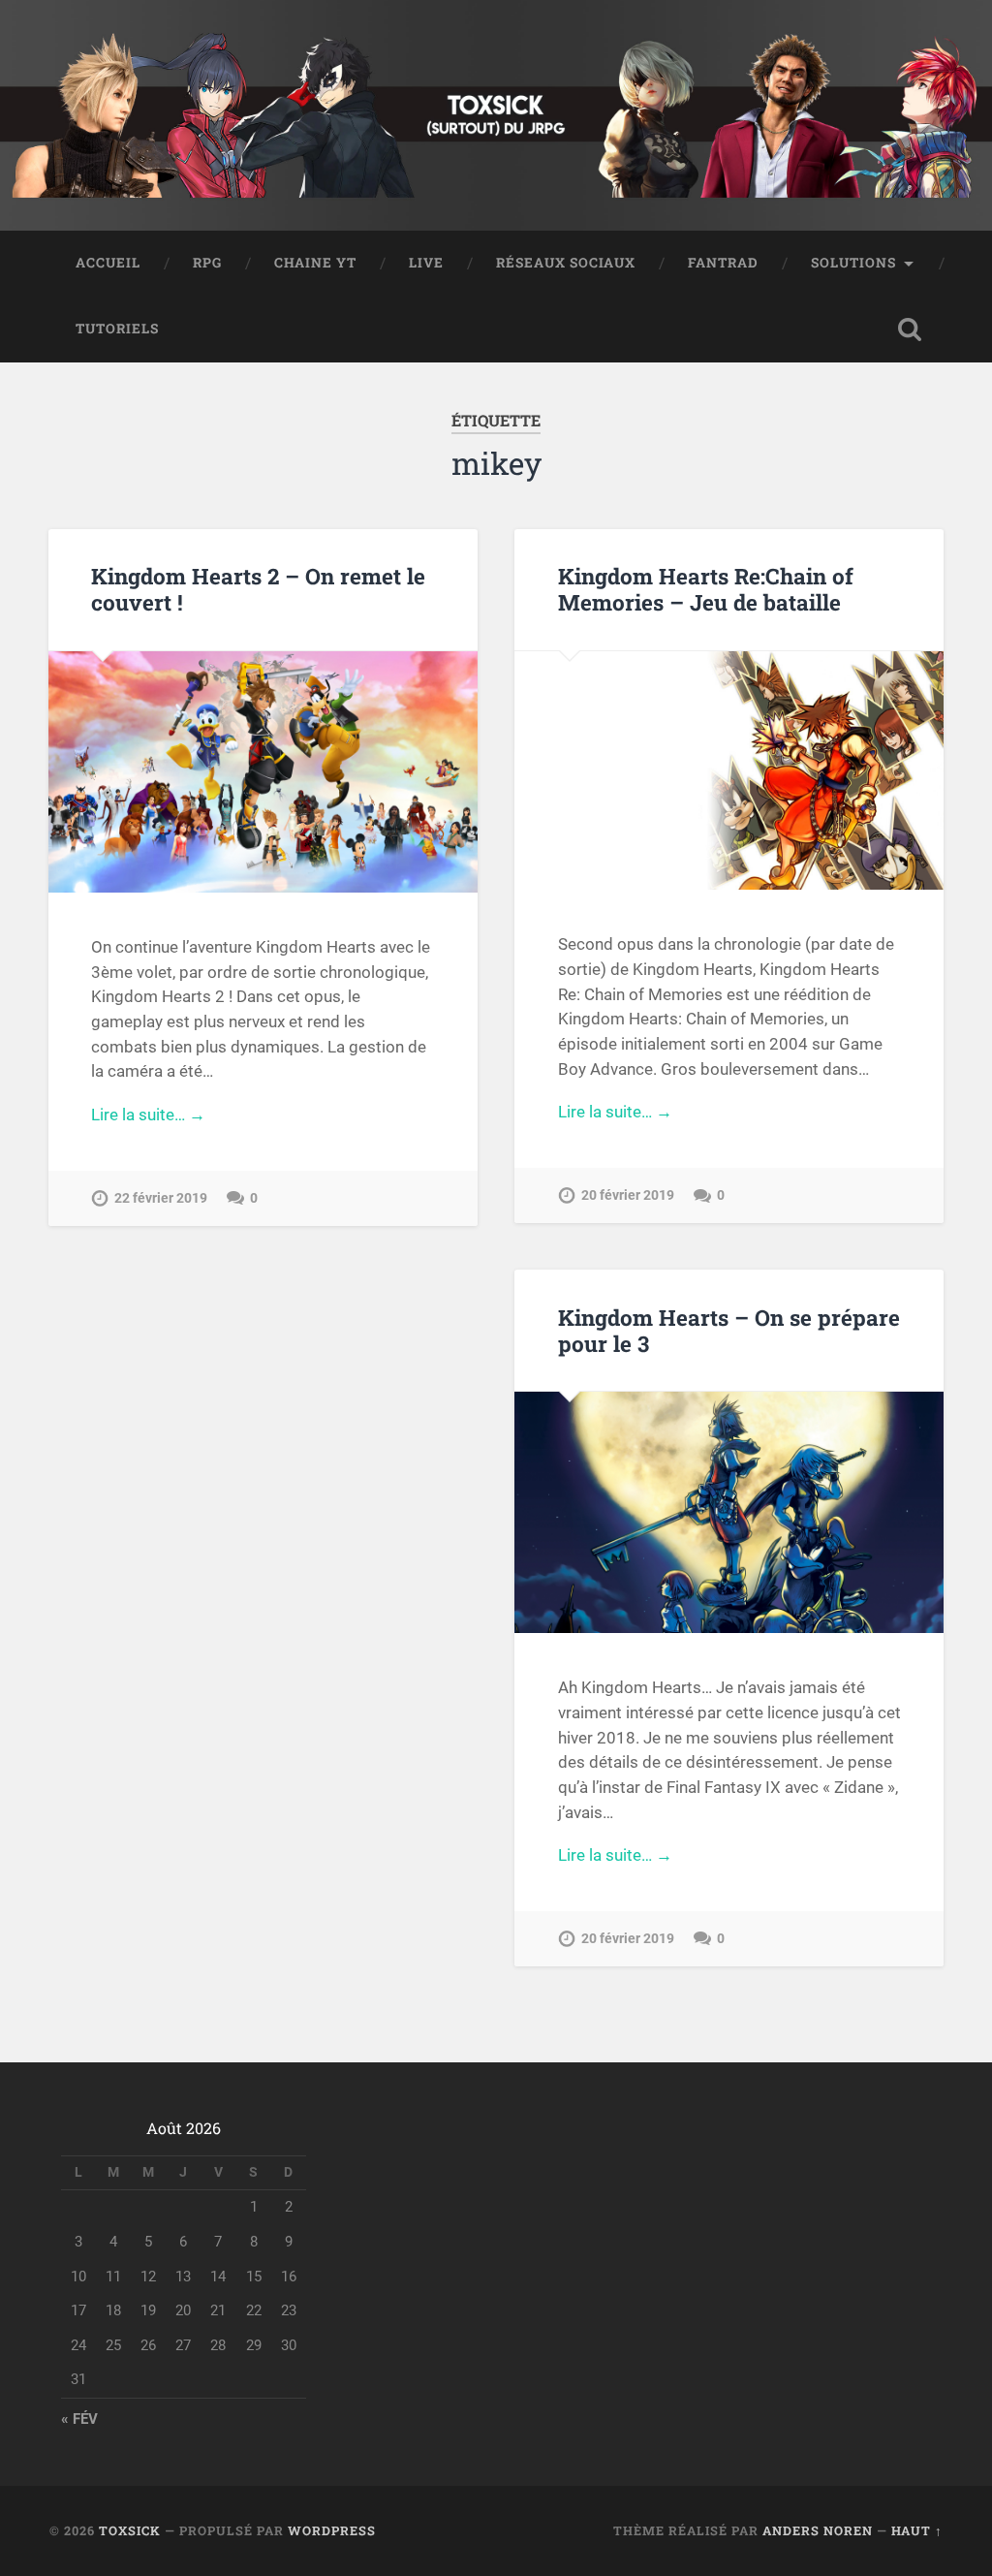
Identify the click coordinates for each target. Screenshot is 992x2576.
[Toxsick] (496, 115)
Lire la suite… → (148, 1115)
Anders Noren (818, 2530)
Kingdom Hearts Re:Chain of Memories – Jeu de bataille (706, 589)
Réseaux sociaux (566, 263)
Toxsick (130, 2530)
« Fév (79, 2419)
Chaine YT (315, 263)
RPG (207, 263)
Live (426, 263)
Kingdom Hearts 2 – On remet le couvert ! (258, 589)
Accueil (108, 263)
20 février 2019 (628, 1195)
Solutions (853, 263)
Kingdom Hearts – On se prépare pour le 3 (729, 1330)
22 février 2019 (161, 1198)
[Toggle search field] (910, 330)
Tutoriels (117, 329)
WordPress (332, 2530)
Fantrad (723, 263)
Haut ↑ (917, 2530)
